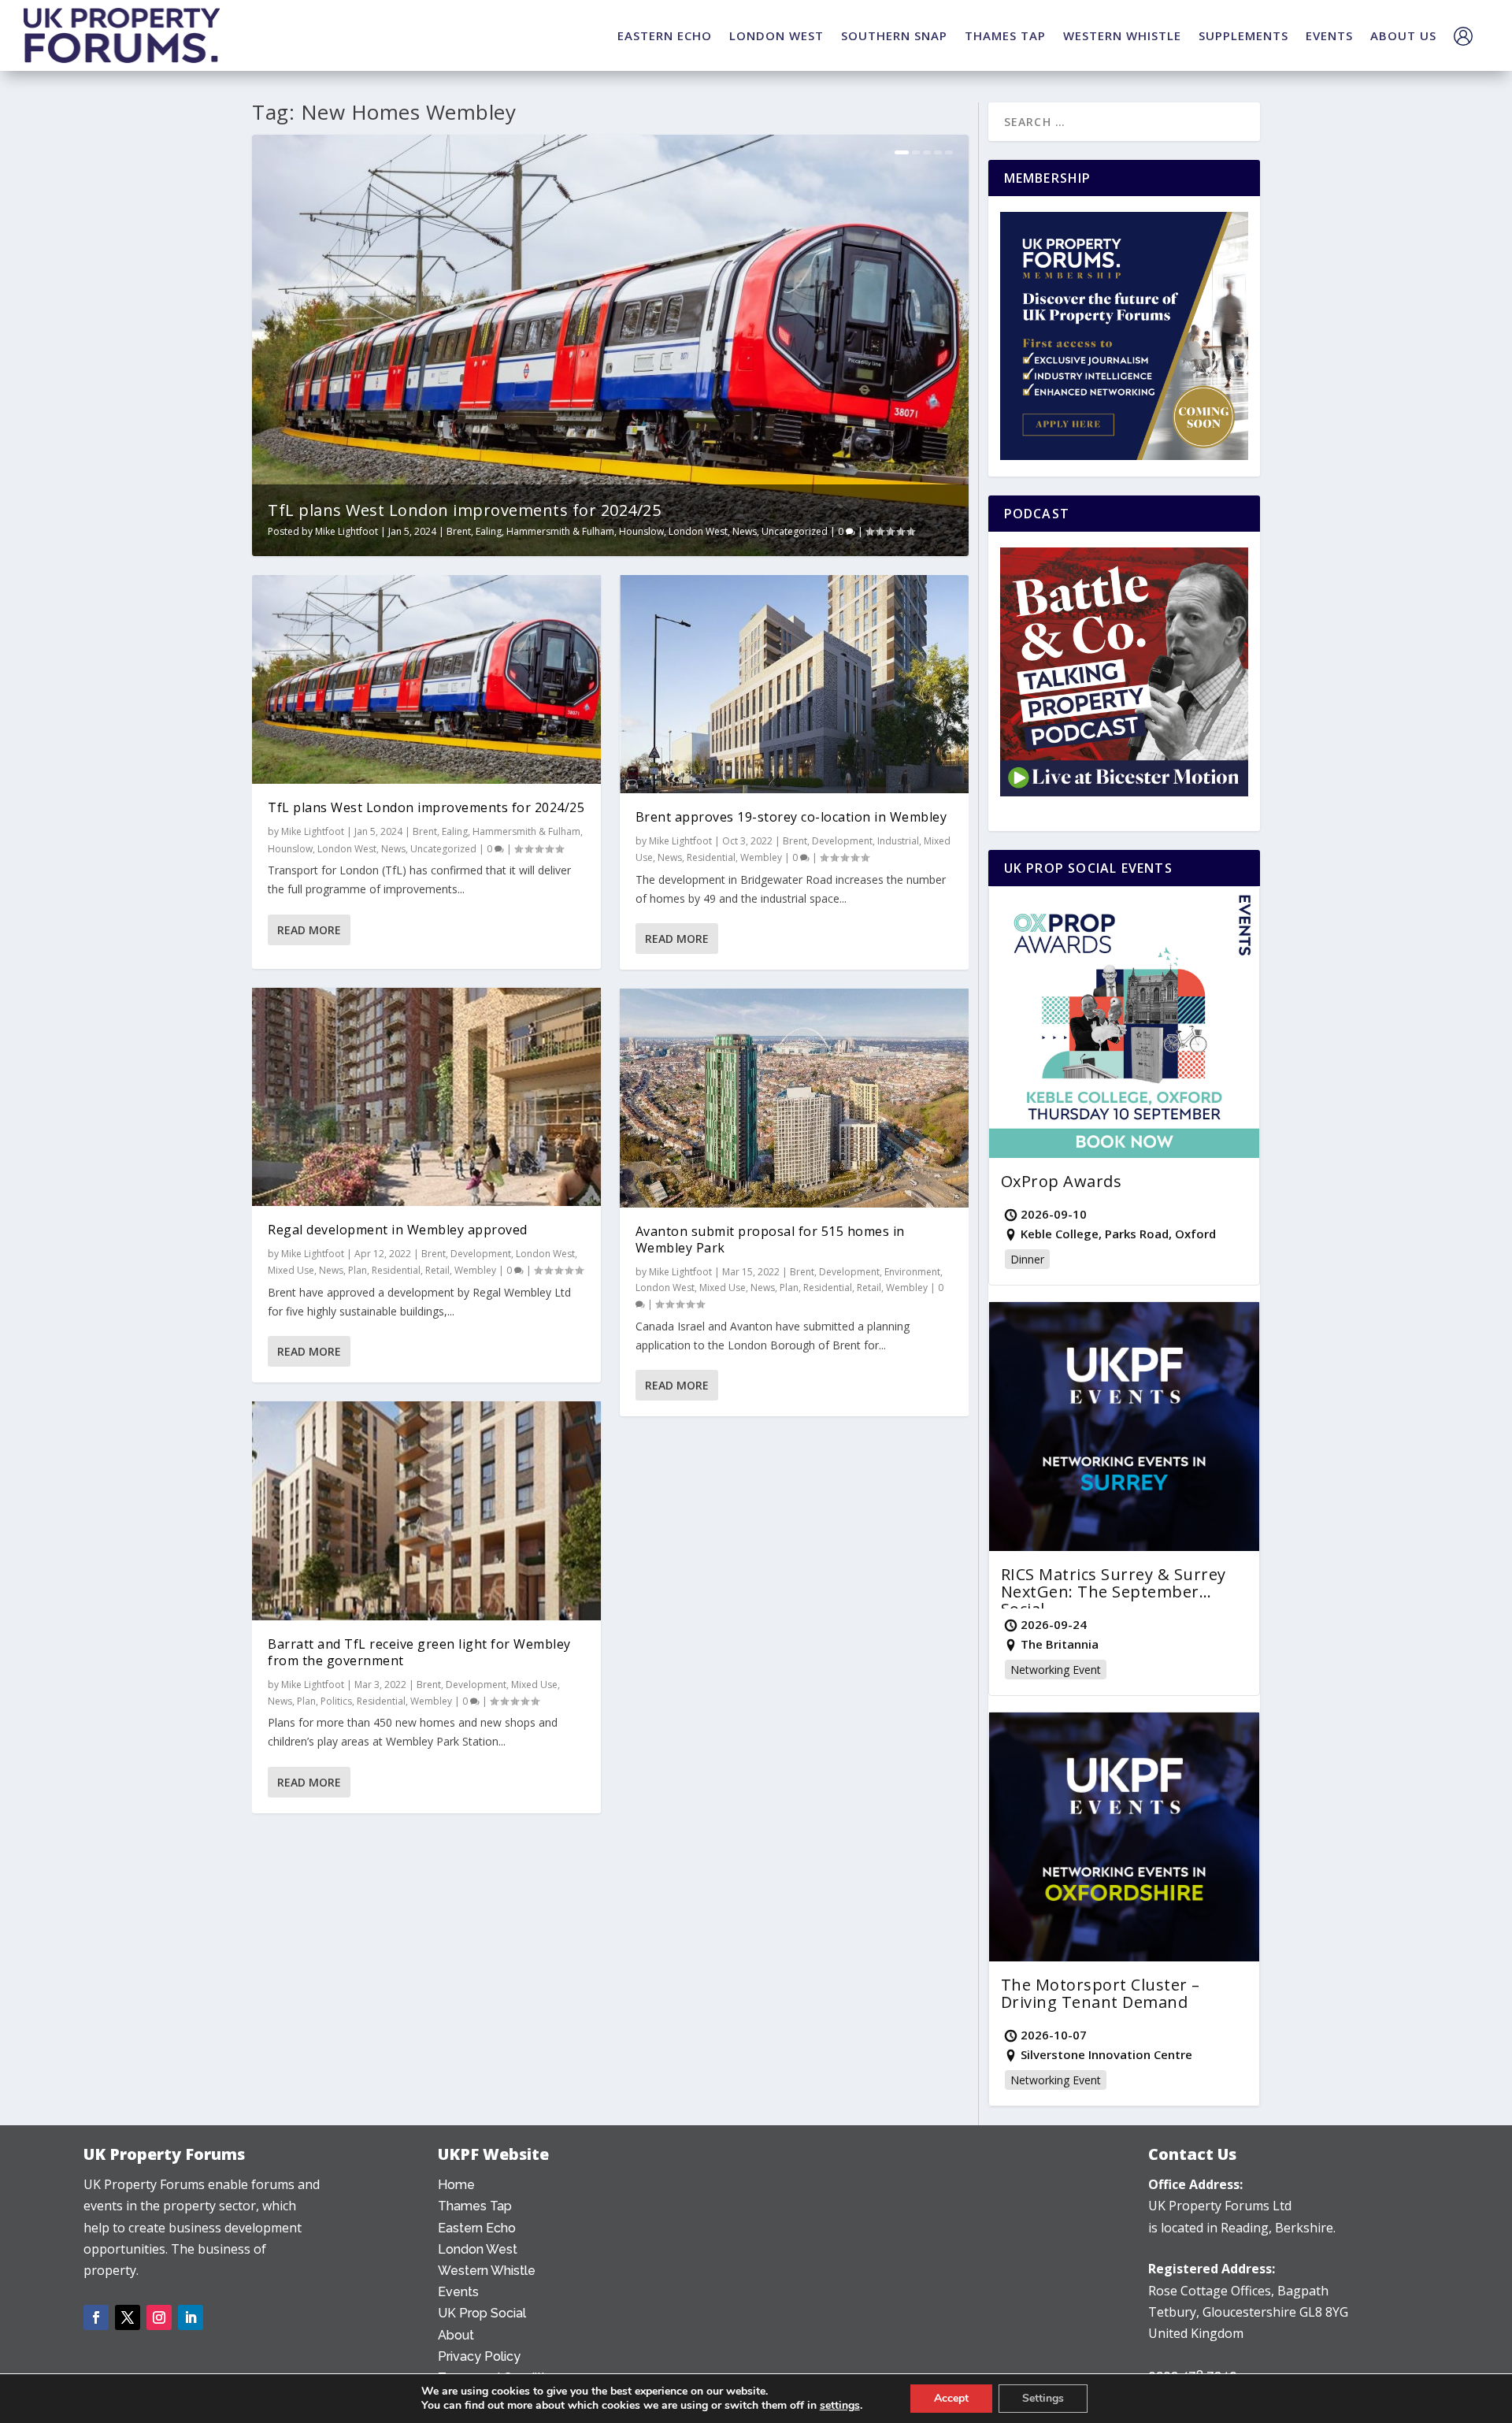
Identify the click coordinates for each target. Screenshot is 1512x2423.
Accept (951, 2398)
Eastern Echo (477, 2228)
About (456, 2335)
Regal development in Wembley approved (398, 1230)
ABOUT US (1403, 35)
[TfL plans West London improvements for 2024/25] (426, 680)
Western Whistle (487, 2271)
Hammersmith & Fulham (560, 531)
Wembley (475, 1270)
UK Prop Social (482, 2313)
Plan (358, 1270)
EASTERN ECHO (665, 35)
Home (456, 2185)
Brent (459, 531)
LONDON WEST (776, 35)
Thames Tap (475, 2206)
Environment (912, 1272)
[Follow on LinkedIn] (191, 2317)
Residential (396, 1270)
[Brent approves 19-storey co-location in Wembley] (794, 684)
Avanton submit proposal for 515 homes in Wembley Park (770, 1239)
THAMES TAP (1005, 35)
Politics (336, 1701)
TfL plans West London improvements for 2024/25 (464, 510)
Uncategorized (795, 531)
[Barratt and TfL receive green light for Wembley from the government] (426, 1510)
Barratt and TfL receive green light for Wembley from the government (419, 1652)
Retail (437, 1270)
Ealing (489, 531)
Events (458, 2292)
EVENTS (1329, 35)
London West (698, 531)
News (745, 531)
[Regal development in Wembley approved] (426, 1097)
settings (840, 2406)
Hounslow (641, 531)
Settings (1043, 2398)
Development (481, 1254)
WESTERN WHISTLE (1122, 35)
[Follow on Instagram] (159, 2317)
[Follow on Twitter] (128, 2317)
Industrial (898, 841)
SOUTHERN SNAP (894, 35)
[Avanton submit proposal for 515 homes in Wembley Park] (794, 1098)
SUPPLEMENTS (1243, 35)
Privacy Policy (479, 2356)
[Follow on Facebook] (96, 2317)
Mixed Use (291, 1270)
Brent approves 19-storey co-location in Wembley (791, 817)
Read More (309, 930)
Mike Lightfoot (346, 531)
